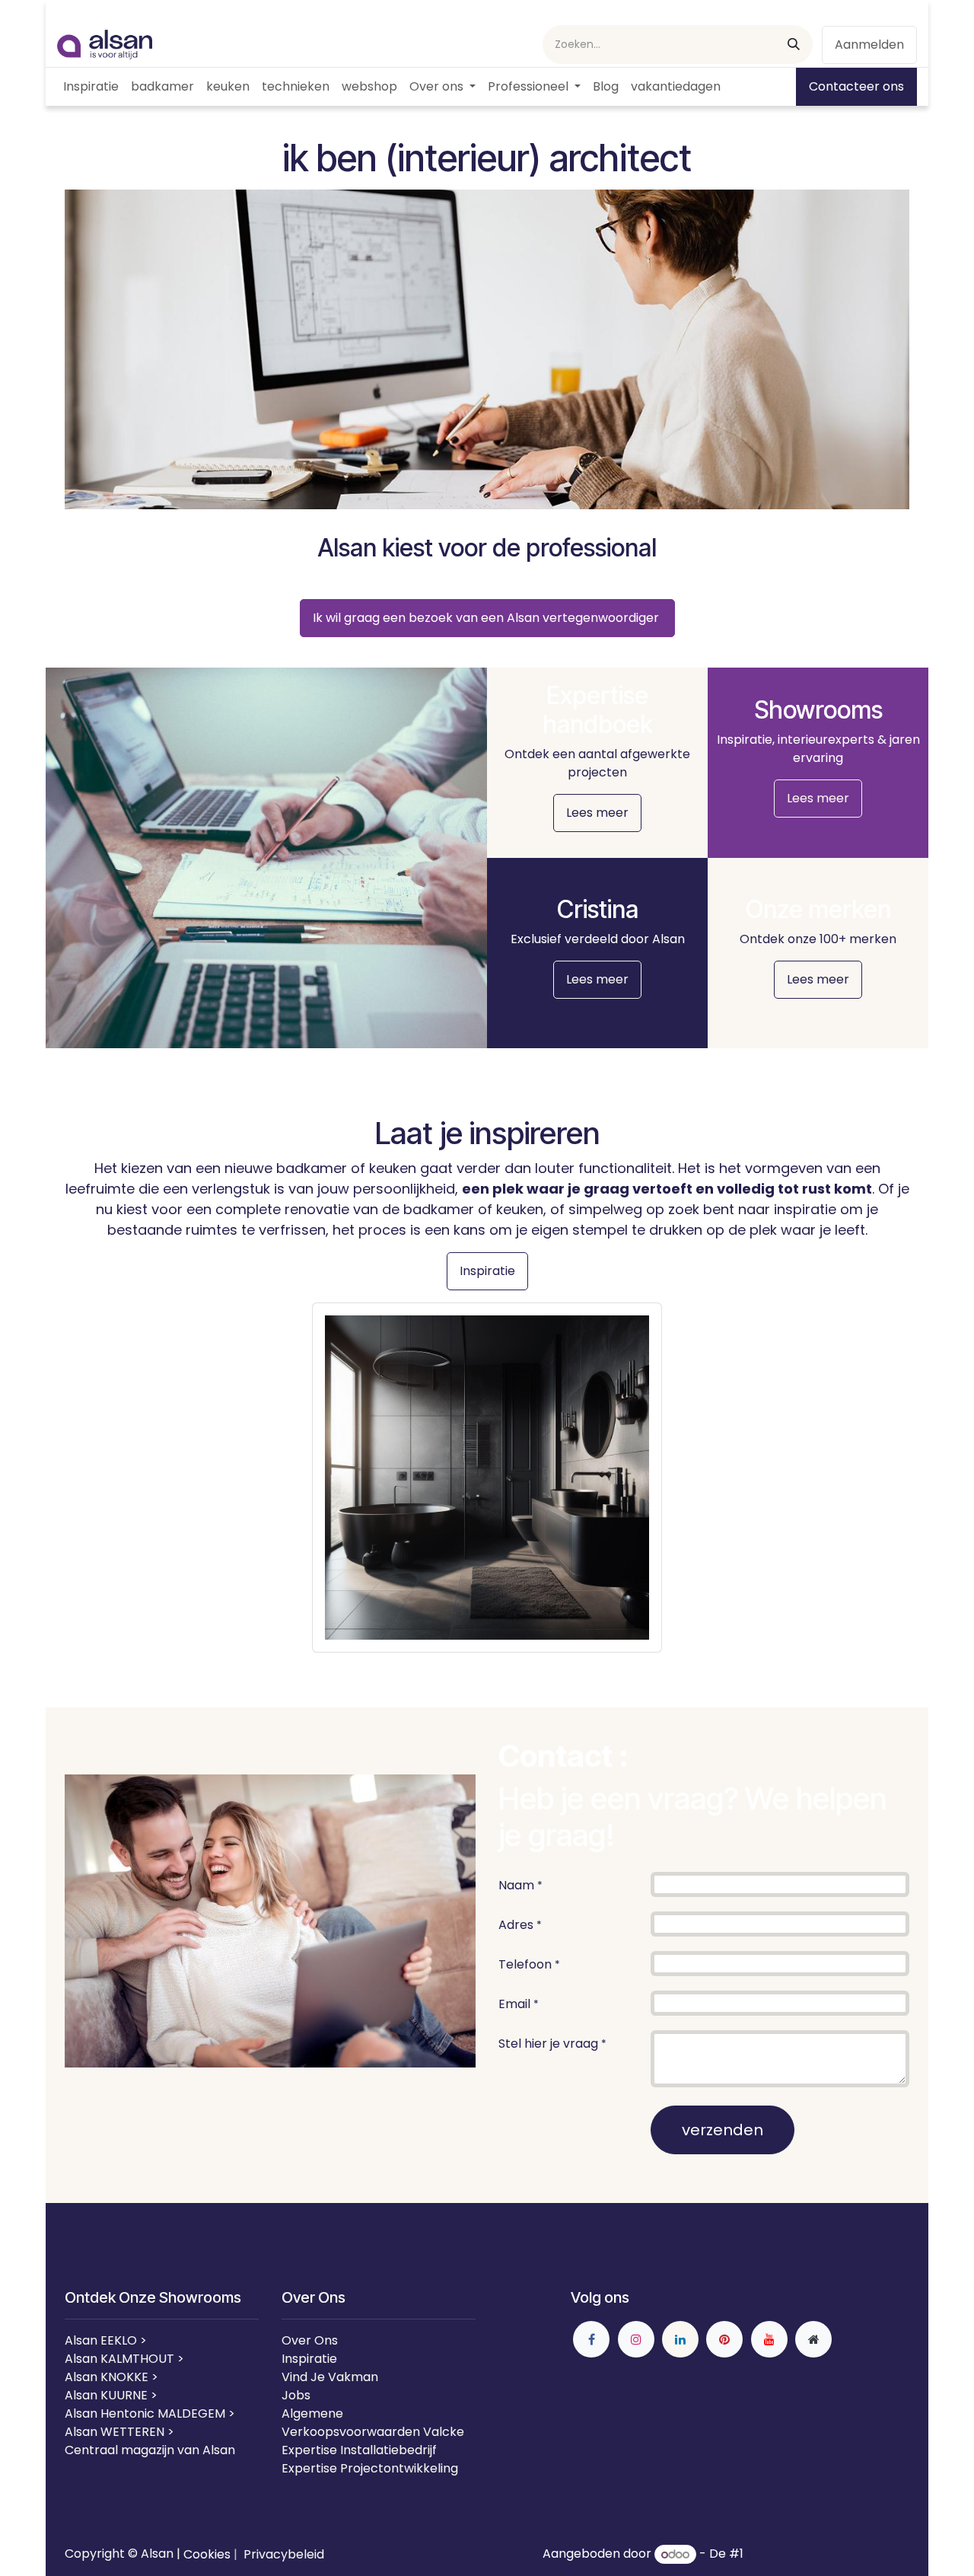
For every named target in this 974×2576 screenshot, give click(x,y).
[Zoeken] (794, 45)
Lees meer (597, 813)
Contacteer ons (856, 86)
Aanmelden (869, 45)
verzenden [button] (723, 2130)
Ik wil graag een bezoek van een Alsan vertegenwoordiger (487, 618)
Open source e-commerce (828, 2554)
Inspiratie (487, 1271)
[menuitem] (91, 87)
